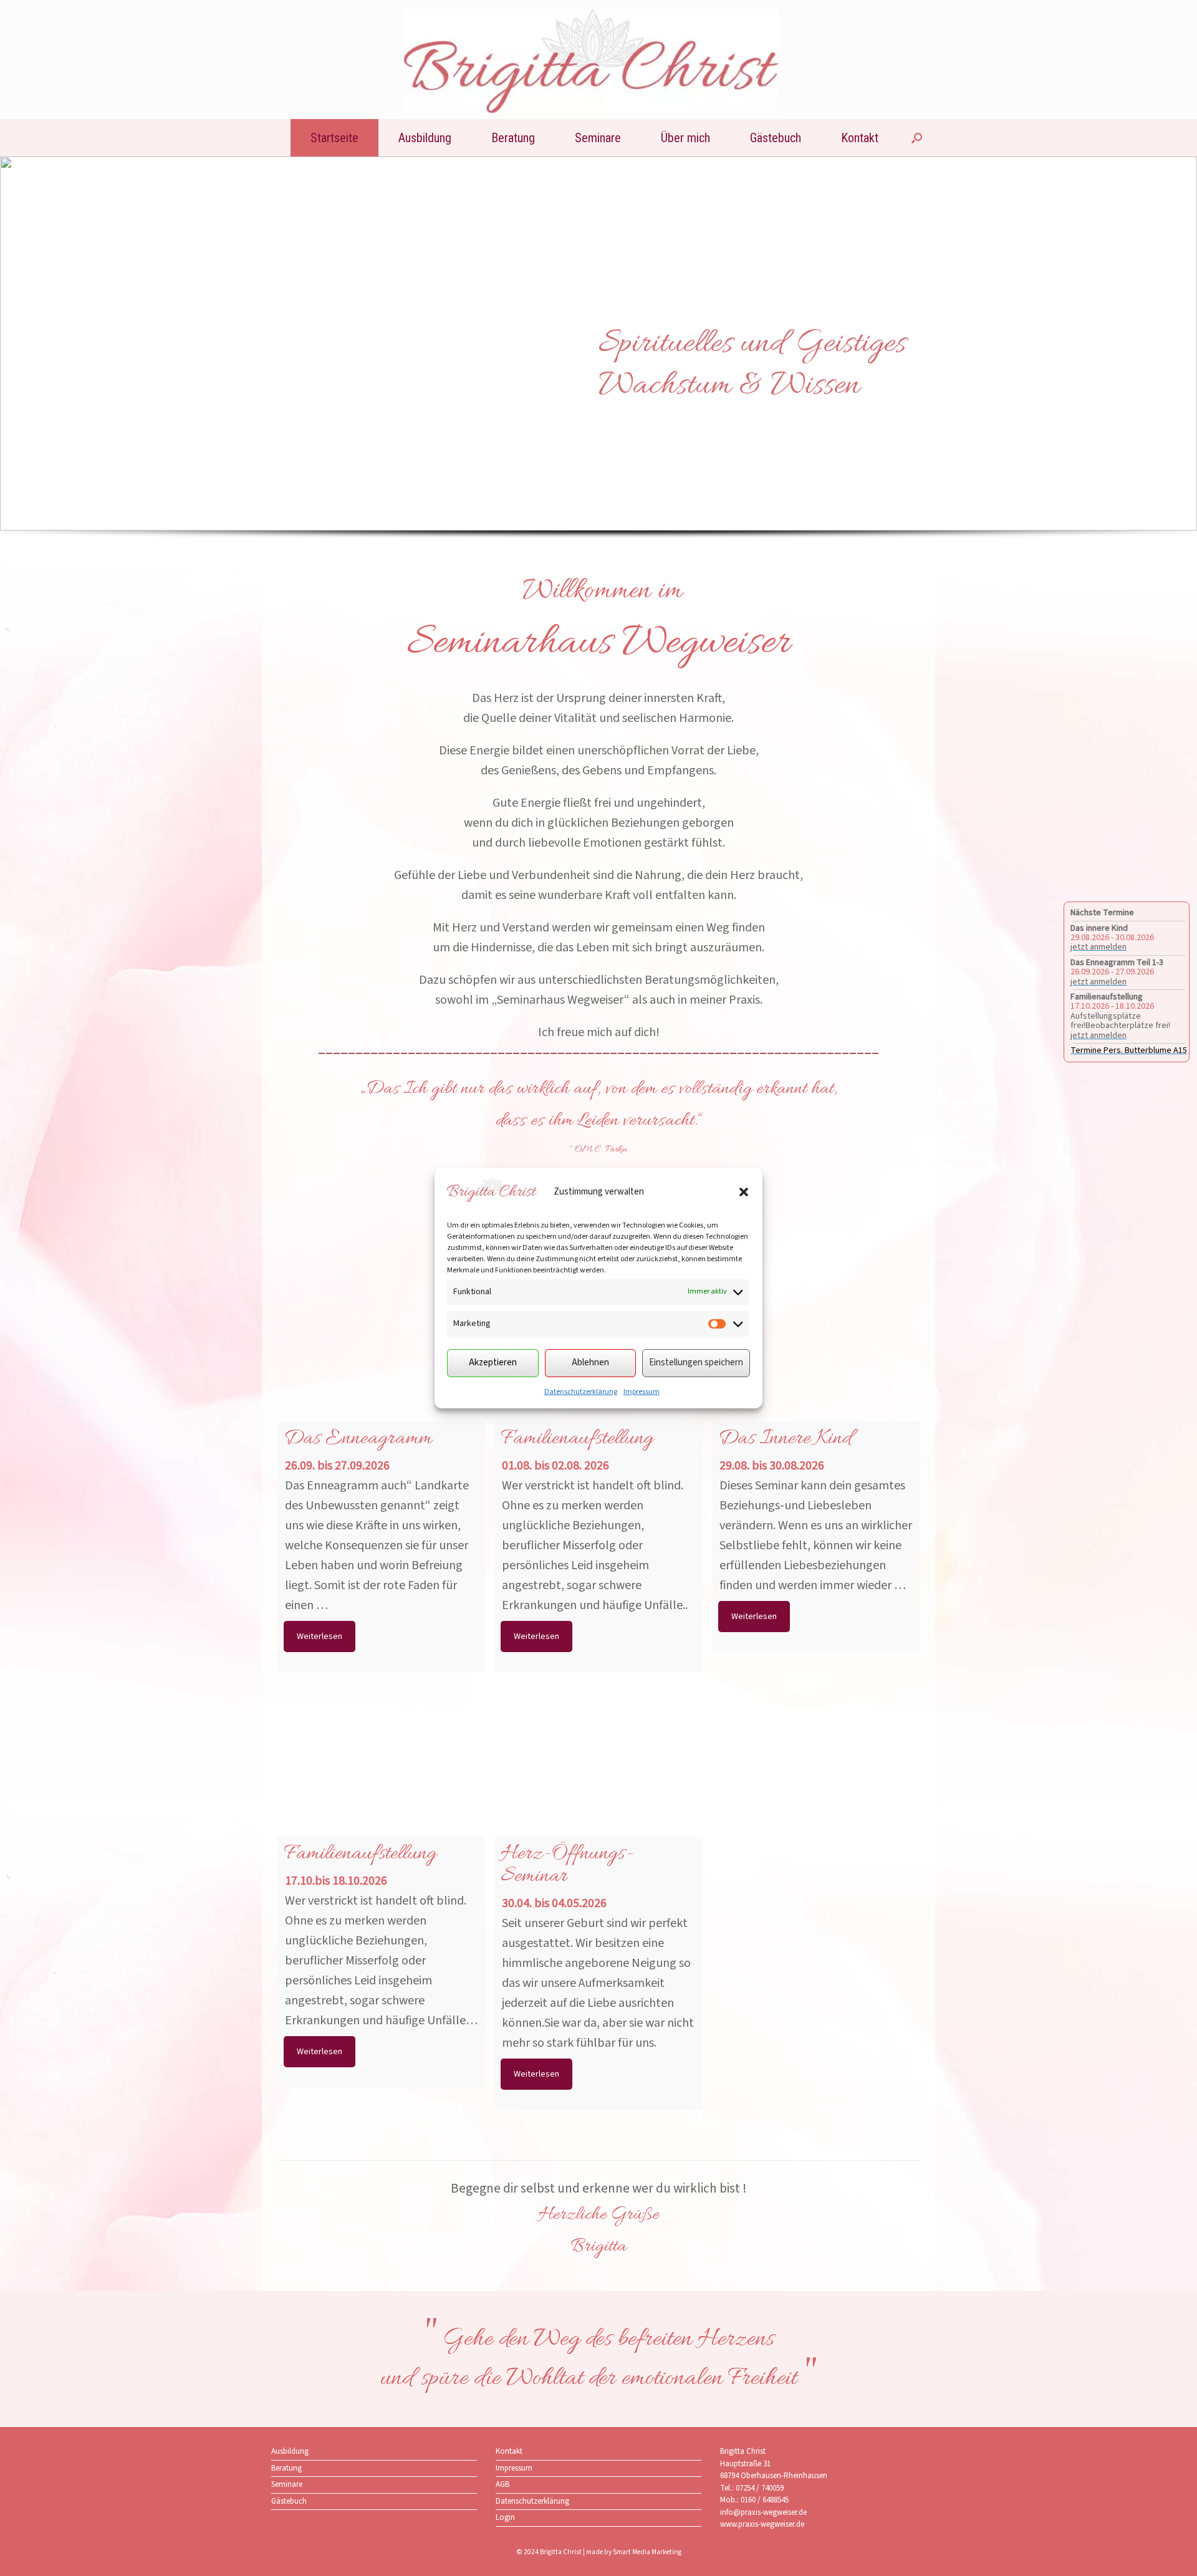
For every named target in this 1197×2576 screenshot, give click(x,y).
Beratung (513, 138)
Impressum (642, 1392)
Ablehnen (590, 1362)
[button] (744, 1192)
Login (505, 2517)
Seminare (598, 138)
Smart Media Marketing (647, 2552)
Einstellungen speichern (696, 1362)
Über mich (685, 138)
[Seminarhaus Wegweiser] (591, 61)
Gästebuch (776, 138)
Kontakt (860, 138)
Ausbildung (425, 138)
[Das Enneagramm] (381, 1369)
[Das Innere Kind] (816, 1369)
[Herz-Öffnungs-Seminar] (598, 1785)
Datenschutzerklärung (581, 1392)
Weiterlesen (320, 1636)
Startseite (334, 138)
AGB (502, 2484)
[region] (598, 370)
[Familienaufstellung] (381, 1785)
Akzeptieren (493, 1362)
